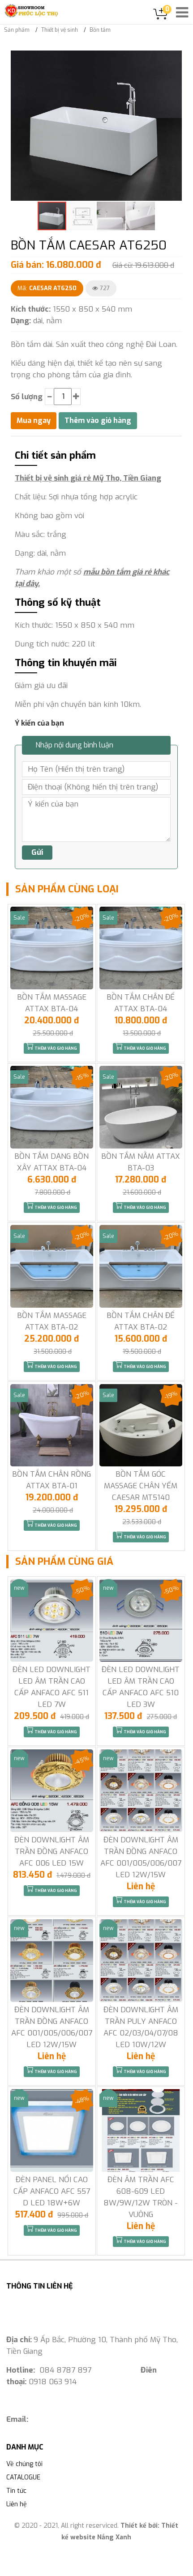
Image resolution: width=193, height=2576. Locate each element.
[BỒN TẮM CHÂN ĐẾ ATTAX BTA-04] (141, 948)
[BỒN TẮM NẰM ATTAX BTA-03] (141, 1107)
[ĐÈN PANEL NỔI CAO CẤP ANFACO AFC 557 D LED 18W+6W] (52, 2130)
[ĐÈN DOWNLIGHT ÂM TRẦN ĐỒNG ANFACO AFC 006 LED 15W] (52, 1791)
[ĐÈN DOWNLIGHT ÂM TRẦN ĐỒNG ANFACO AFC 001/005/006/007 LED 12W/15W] (141, 1791)
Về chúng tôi (24, 2464)
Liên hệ (17, 2504)
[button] (174, 59)
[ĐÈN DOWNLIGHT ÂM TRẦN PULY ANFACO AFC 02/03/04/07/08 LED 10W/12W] (141, 1961)
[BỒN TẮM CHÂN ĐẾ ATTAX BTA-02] (141, 1266)
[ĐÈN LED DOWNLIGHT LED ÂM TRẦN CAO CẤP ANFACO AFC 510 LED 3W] (141, 1620)
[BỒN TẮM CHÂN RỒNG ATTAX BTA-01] (52, 1425)
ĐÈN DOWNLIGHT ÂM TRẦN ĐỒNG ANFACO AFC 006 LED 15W (52, 1852)
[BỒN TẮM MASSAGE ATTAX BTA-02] (52, 1266)
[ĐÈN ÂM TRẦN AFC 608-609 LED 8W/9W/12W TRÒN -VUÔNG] (141, 2130)
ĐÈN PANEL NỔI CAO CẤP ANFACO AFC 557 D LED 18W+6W (52, 2191)
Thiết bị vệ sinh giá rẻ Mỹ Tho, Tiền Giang (88, 478)
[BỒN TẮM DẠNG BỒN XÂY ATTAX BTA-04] (52, 1107)
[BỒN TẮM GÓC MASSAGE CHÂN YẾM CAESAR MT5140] (141, 1425)
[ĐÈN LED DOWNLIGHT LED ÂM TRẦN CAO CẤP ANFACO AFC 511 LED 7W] (52, 1620)
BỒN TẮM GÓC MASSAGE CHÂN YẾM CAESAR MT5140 (141, 1486)
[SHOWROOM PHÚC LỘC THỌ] (31, 11)
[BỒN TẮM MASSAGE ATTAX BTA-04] (52, 948)
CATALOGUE (23, 2477)
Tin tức (16, 2491)
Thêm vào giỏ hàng (55, 1048)
